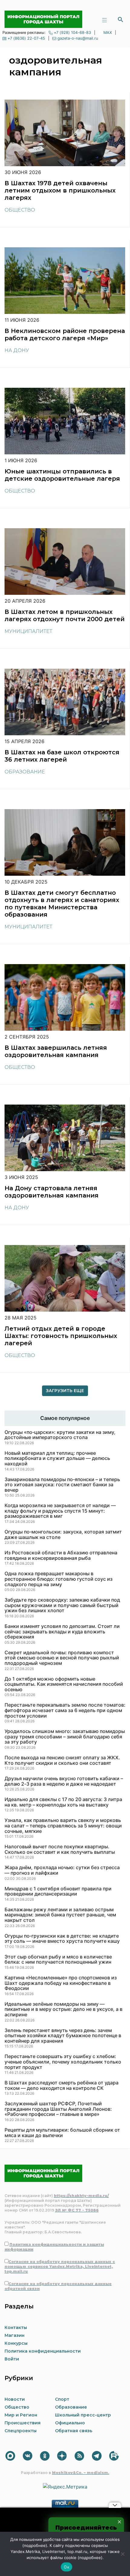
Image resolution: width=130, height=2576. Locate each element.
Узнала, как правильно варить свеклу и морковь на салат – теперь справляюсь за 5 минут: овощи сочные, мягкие (63, 1826)
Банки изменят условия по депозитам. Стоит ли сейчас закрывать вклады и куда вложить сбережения (62, 1632)
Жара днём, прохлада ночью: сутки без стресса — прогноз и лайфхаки (62, 1870)
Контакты (16, 2327)
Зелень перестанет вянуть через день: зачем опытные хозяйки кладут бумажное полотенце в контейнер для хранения (63, 2036)
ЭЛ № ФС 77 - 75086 (77, 2210)
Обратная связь (74, 2431)
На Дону (17, 350)
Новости (15, 2399)
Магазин (15, 2335)
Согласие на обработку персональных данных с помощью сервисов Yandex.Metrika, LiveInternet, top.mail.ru (60, 2266)
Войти (12, 2359)
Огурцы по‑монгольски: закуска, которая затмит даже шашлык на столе (63, 1535)
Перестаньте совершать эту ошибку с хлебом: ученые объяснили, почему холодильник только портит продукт (63, 2062)
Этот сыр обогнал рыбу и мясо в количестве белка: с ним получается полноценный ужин (58, 1960)
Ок (67, 2567)
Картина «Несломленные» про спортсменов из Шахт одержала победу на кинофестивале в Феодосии (61, 1983)
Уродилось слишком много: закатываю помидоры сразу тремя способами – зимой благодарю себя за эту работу (65, 1737)
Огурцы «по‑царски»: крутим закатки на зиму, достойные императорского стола (60, 1435)
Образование (25, 772)
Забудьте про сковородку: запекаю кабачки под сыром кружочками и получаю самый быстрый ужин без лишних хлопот (62, 1605)
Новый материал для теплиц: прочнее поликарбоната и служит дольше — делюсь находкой (57, 1459)
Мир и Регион (21, 2415)
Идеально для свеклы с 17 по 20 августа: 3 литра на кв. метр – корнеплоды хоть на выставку (63, 1802)
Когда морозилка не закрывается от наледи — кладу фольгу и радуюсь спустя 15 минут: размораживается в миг (60, 1511)
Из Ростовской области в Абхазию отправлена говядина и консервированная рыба (61, 1555)
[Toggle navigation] (104, 19)
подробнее (35, 2545)
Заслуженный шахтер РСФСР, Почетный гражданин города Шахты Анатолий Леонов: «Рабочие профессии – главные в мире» (58, 2109)
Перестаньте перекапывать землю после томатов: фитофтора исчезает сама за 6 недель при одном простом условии (65, 1710)
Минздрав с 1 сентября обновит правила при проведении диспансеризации (58, 1891)
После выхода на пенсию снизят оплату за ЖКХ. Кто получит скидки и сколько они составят (62, 1760)
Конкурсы (16, 2343)
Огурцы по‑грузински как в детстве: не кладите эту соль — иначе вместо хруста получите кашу (62, 1939)
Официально (70, 2423)
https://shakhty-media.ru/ (81, 2196)
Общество (20, 210)
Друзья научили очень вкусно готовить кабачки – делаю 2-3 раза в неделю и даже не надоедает (64, 1781)
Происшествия (23, 2423)
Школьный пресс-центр (83, 2415)
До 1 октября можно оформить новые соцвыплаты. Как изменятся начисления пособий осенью (64, 1684)
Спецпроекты (21, 2431)
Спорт (62, 2399)
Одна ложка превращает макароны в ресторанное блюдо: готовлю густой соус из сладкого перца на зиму (58, 1579)
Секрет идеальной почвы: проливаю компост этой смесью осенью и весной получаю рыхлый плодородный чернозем (62, 1658)
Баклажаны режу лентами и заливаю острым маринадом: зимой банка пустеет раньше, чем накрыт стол (60, 1915)
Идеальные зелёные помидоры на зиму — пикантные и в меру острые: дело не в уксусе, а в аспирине (63, 2009)
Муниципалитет (28, 631)
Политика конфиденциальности (43, 2351)
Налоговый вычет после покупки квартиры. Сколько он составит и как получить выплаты (60, 1849)
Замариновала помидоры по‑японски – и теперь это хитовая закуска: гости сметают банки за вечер (62, 1485)
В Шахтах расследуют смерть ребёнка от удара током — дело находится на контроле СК (62, 2085)
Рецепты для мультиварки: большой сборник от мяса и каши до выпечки (62, 2133)
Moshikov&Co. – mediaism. (81, 2473)
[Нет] (122, 2554)
